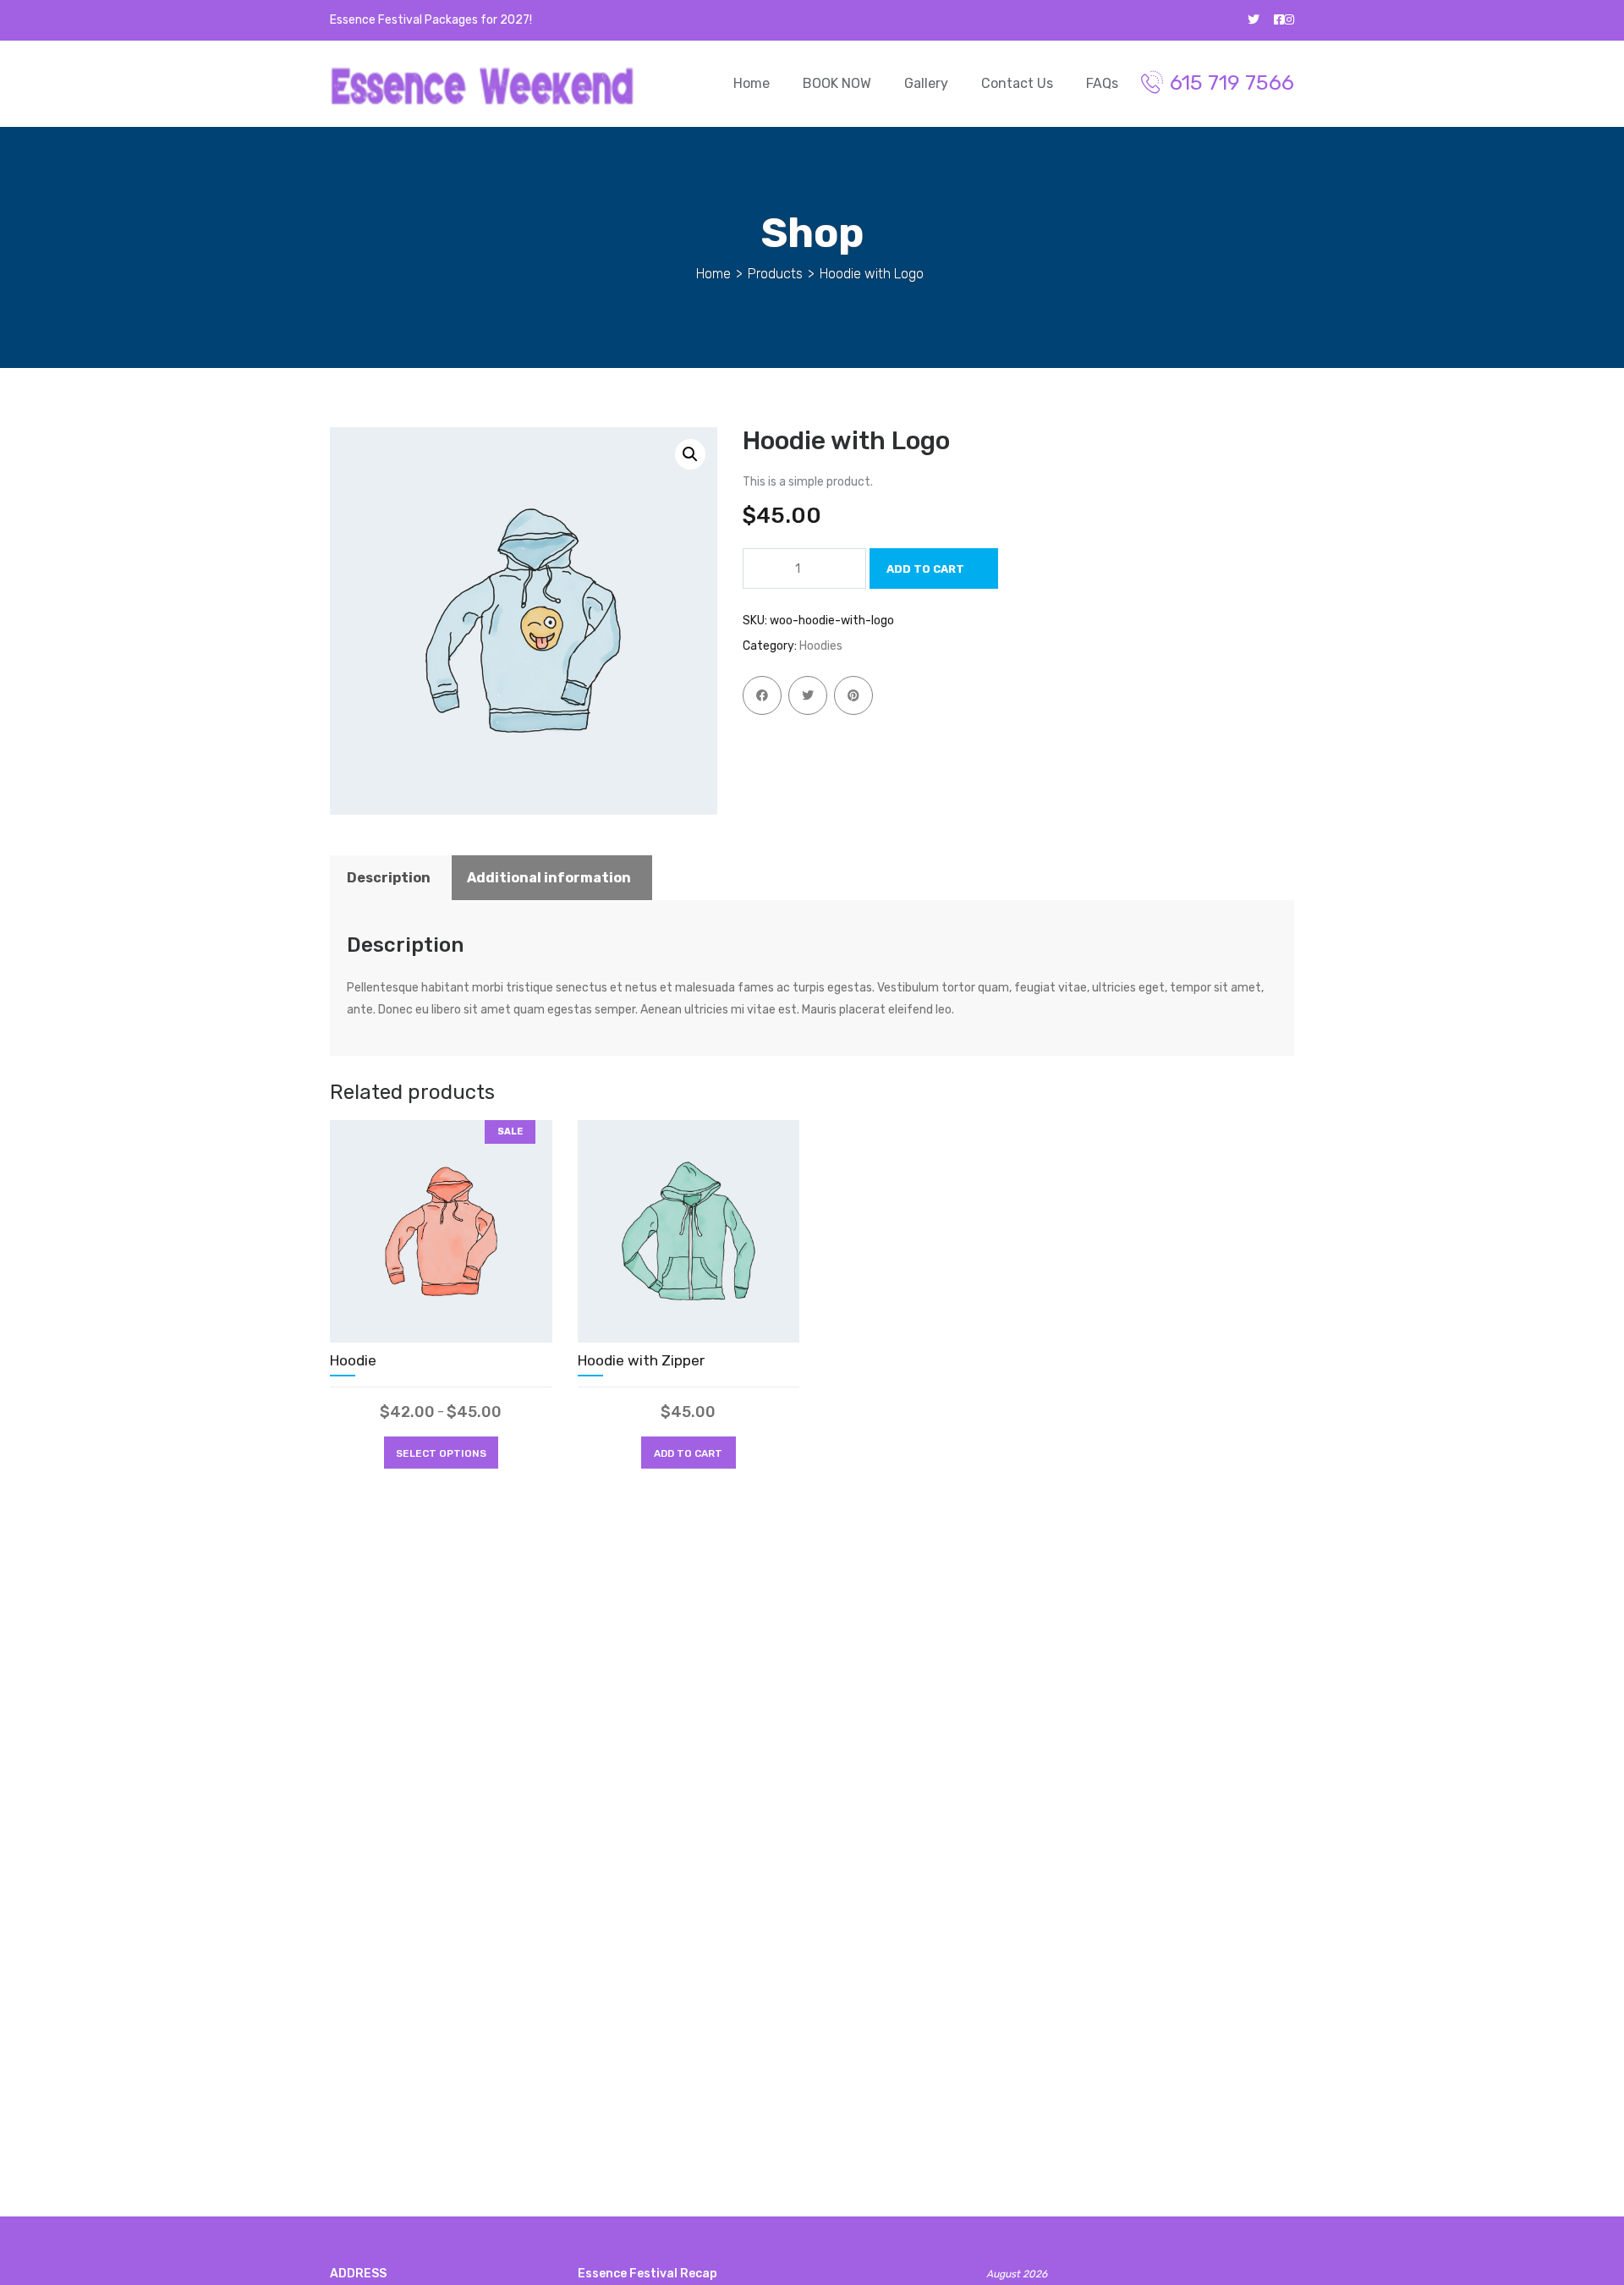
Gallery (926, 83)
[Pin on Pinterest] (853, 695)
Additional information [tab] (549, 878)
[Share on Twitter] (808, 695)
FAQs (1102, 83)
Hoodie (353, 1361)
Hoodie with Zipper (641, 1361)
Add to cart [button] (688, 1453)
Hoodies (821, 646)
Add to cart (925, 569)
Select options (441, 1453)
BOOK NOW (837, 83)
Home (752, 83)
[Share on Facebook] (762, 695)
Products (775, 274)
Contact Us (1017, 83)
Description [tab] (389, 878)
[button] (690, 454)
